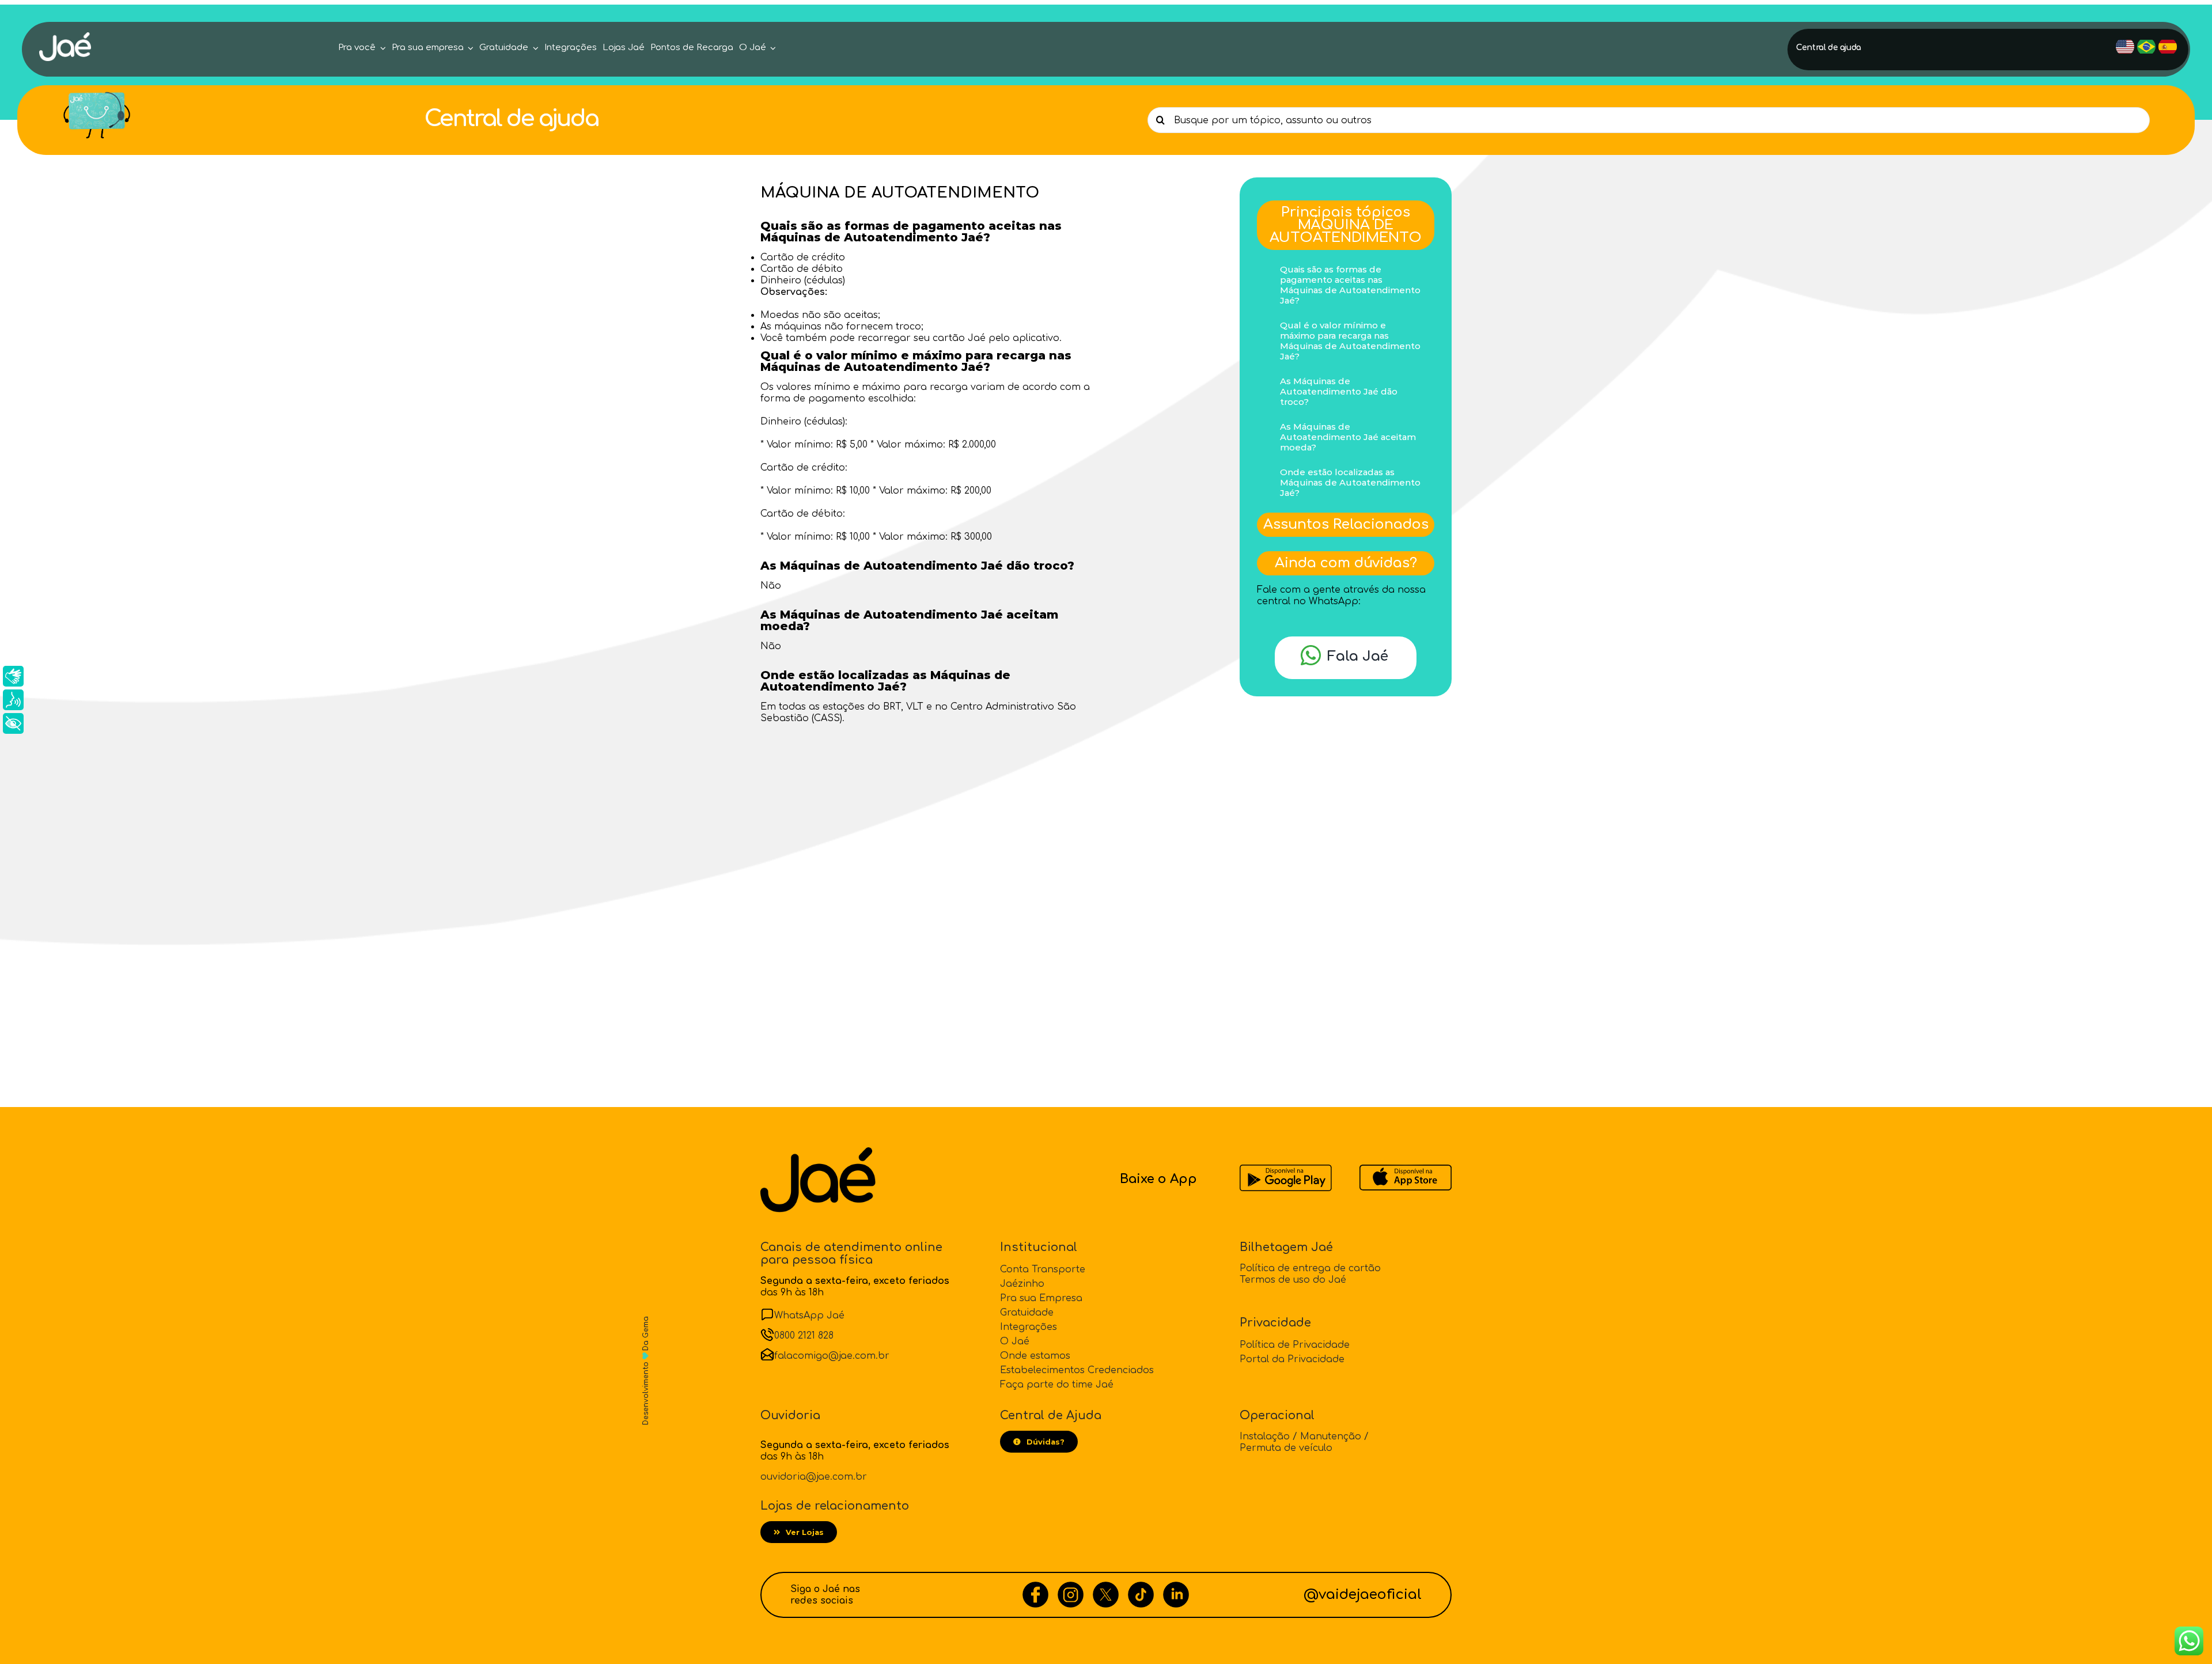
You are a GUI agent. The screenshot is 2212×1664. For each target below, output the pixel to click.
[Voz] (13, 700)
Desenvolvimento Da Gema (646, 1371)
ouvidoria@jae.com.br (814, 1477)
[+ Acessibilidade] (13, 723)
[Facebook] (1035, 1587)
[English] (2125, 47)
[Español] (2168, 47)
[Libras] (13, 676)
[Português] (2146, 47)
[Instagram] (1071, 1587)
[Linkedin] (1176, 1587)
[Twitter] (1106, 1587)
